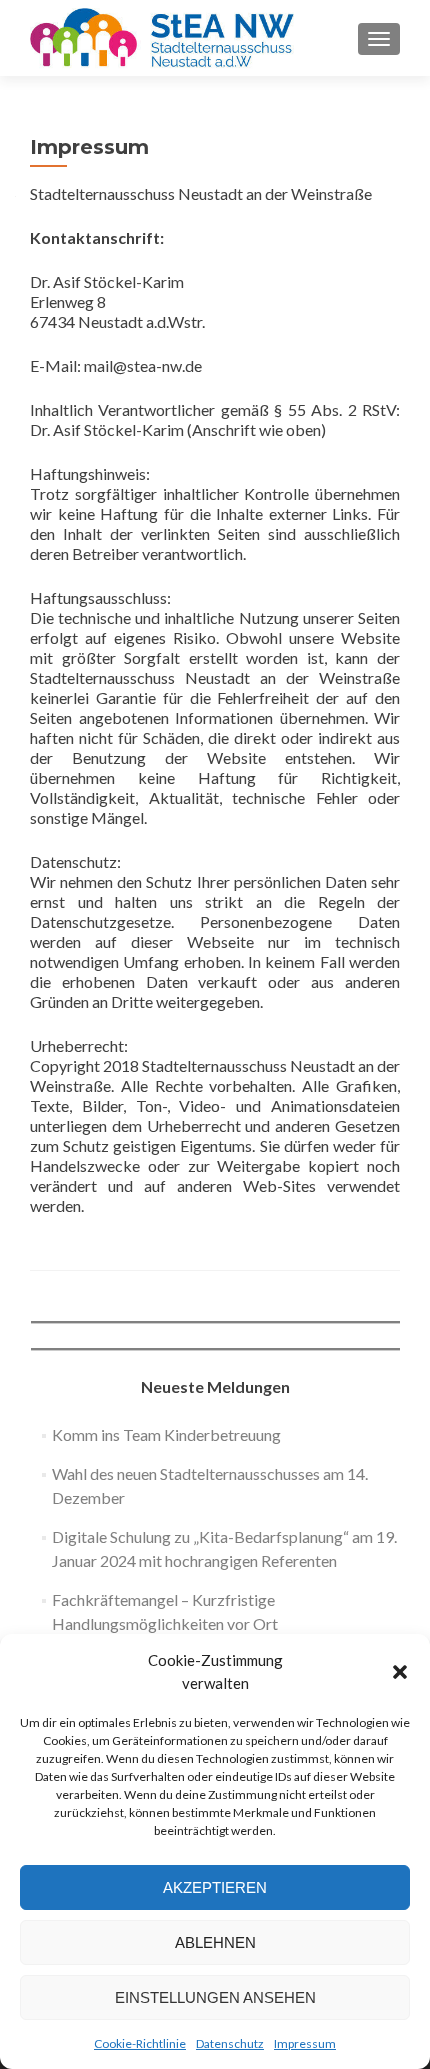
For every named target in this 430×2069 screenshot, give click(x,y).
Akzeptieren (215, 1887)
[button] (400, 1672)
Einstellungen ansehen (215, 1997)
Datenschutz (230, 2043)
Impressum (305, 2043)
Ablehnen (215, 1942)
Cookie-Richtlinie (140, 2043)
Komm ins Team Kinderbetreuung (166, 1434)
